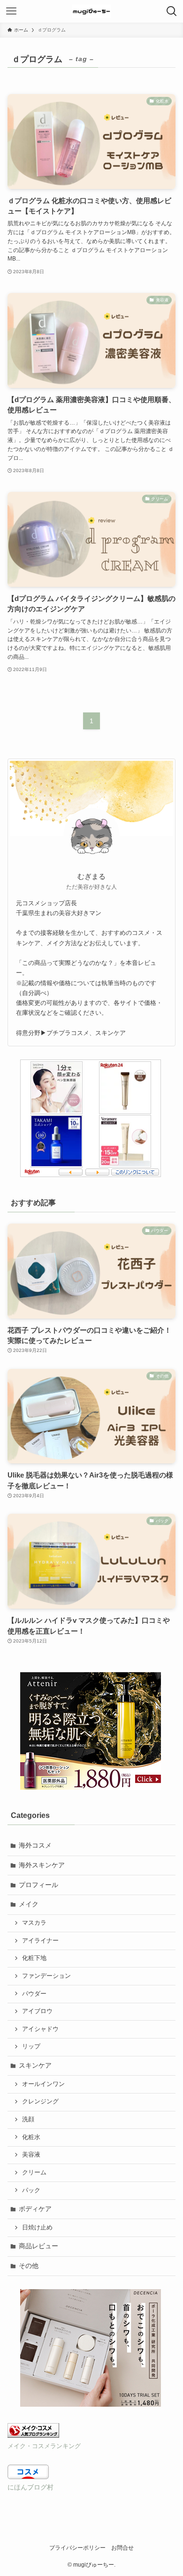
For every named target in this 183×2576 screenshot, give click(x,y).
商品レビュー (38, 2246)
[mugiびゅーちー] (91, 11)
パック (31, 2190)
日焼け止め (37, 2228)
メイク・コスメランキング (44, 2446)
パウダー (34, 1994)
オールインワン (43, 2084)
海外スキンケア (42, 1865)
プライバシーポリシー (77, 2548)
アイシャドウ (40, 2029)
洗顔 (28, 2119)
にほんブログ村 (30, 2487)
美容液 (31, 2155)
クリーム (34, 2173)
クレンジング (40, 2102)
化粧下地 (34, 1958)
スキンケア (35, 2065)
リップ (31, 2047)
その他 (29, 2266)
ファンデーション (46, 1976)
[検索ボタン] (172, 11)
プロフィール (38, 1885)
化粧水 (31, 2137)
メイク (29, 1904)
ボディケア (35, 2209)
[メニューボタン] (11, 11)
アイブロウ (37, 2011)
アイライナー (40, 1941)
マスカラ (34, 1923)
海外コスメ (35, 1845)
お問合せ (122, 2548)
